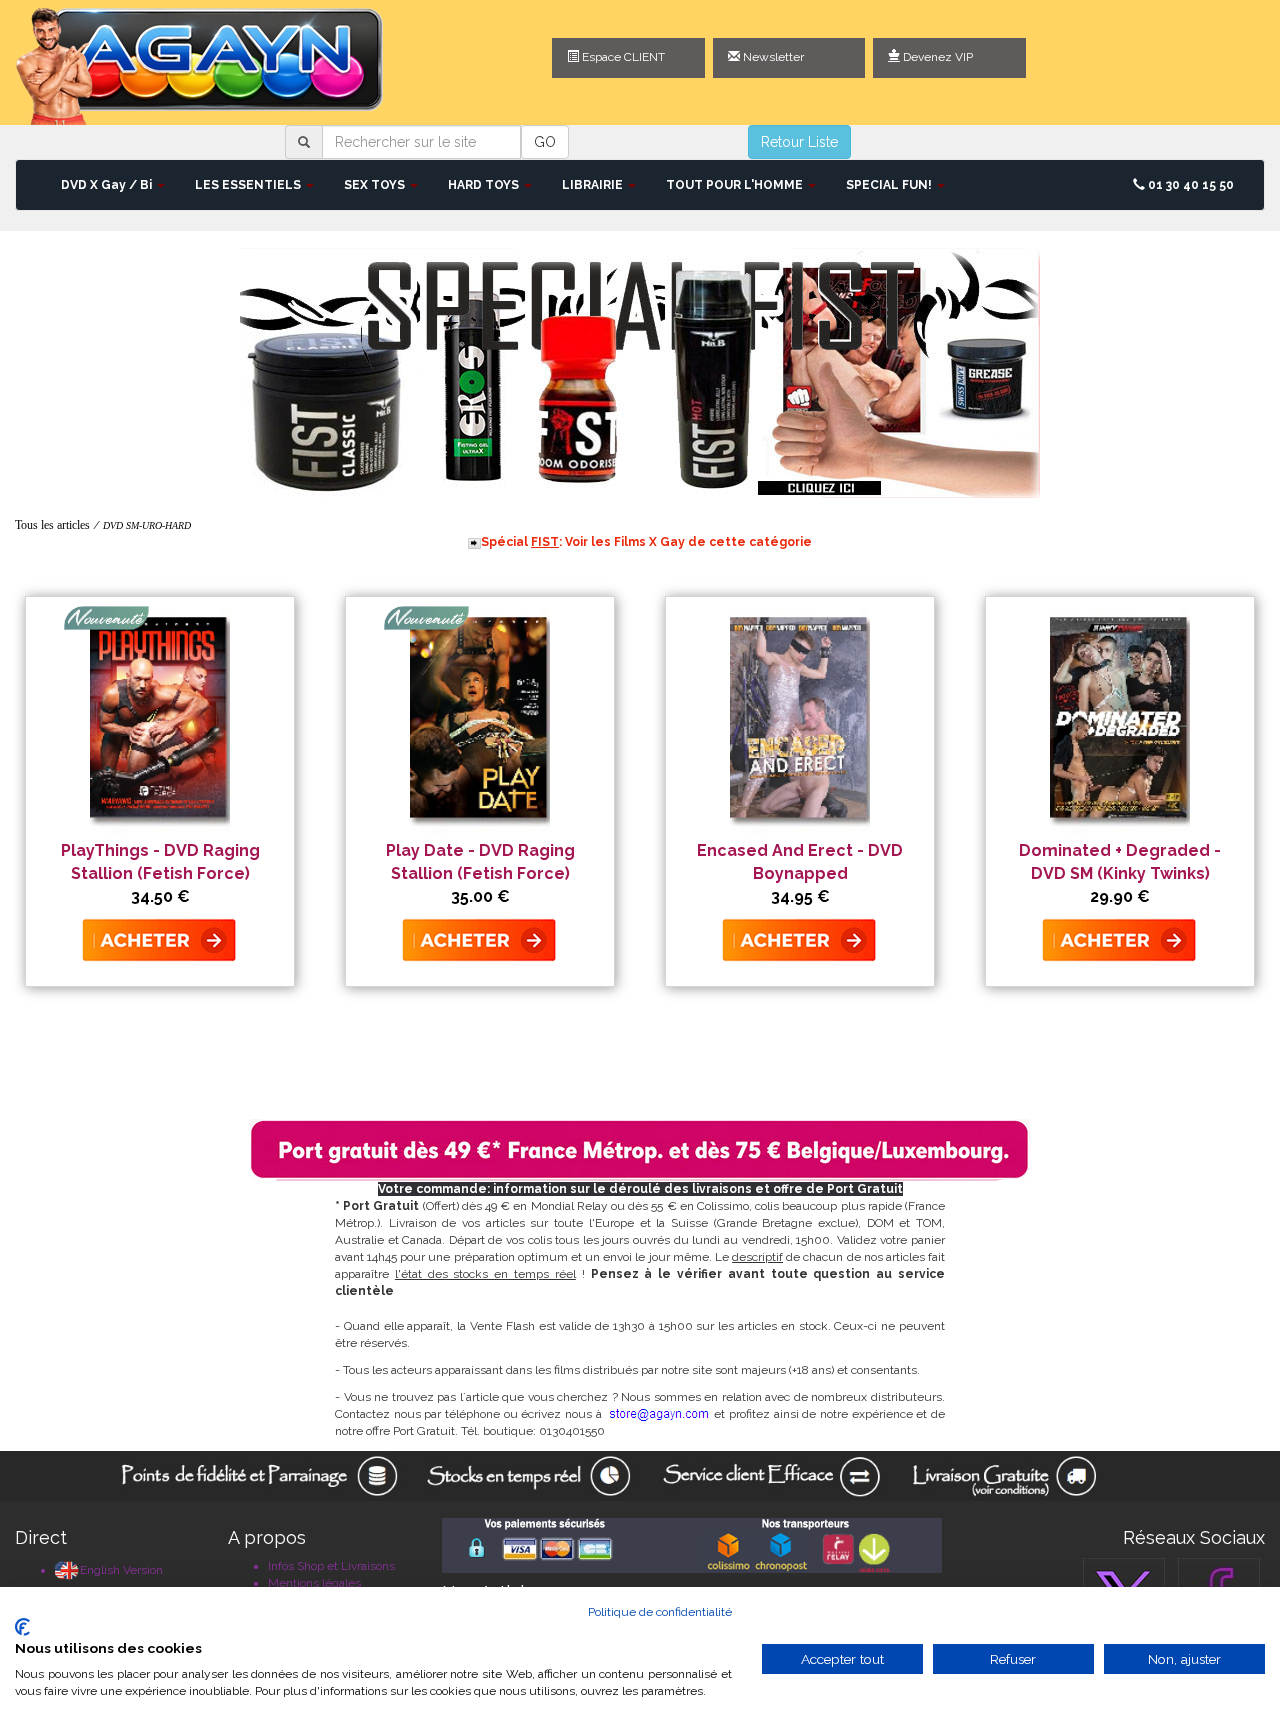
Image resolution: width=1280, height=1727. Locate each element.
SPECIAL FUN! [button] (890, 185)
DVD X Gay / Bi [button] (108, 185)
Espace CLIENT (622, 57)
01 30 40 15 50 (1189, 185)
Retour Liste (799, 142)
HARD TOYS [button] (485, 185)
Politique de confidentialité (660, 1612)
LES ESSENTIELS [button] (249, 185)
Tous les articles (52, 525)
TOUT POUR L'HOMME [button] (736, 185)
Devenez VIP (936, 57)
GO (545, 142)
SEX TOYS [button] (376, 185)
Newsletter (772, 57)
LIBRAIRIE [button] (594, 185)
